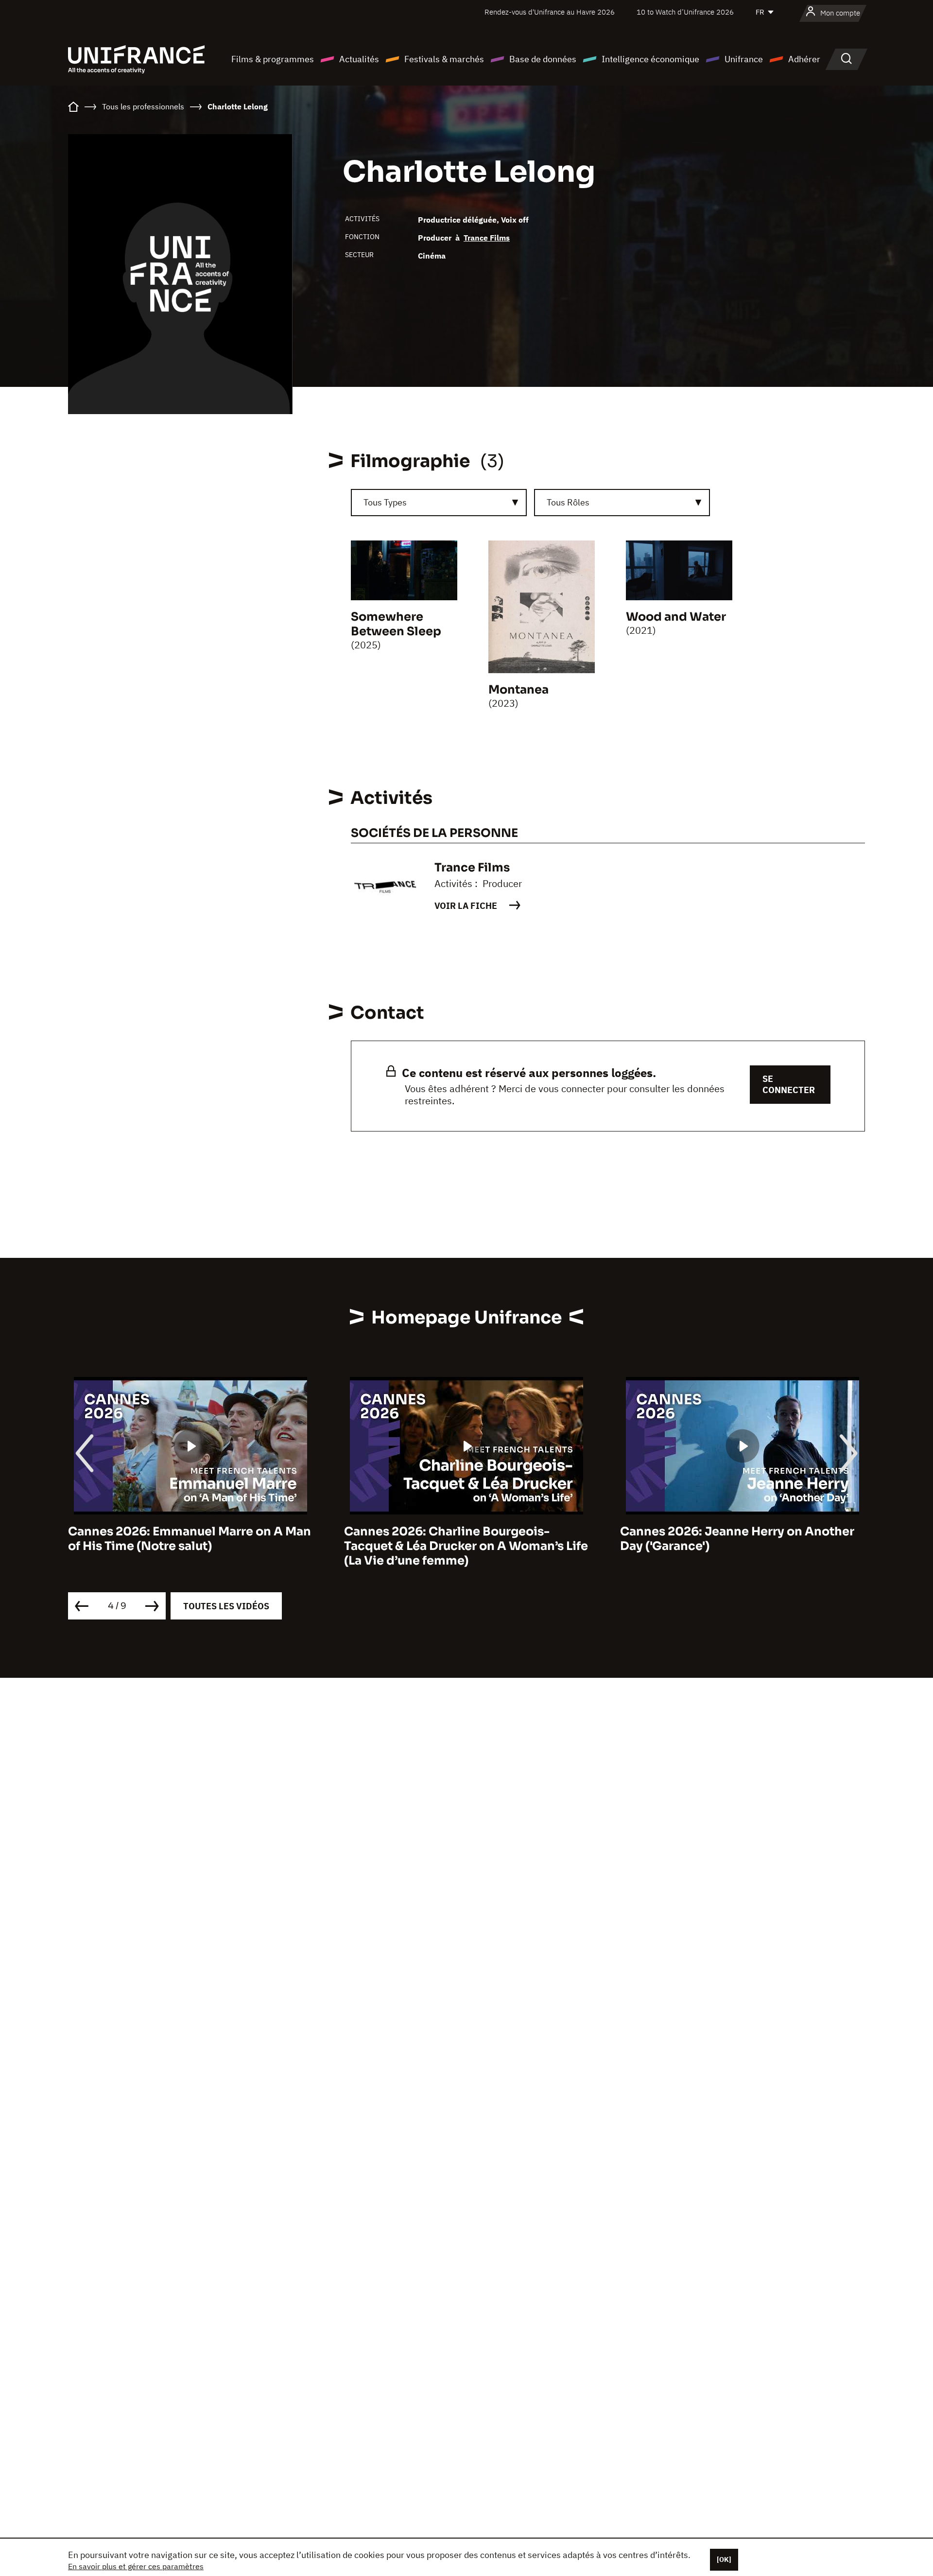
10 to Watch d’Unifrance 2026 (685, 12)
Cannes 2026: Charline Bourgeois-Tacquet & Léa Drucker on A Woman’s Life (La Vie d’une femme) (190, 1546)
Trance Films (487, 238)
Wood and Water (676, 617)
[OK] (724, 2559)
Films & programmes (273, 59)
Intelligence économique (650, 59)
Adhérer (804, 59)
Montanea (518, 690)
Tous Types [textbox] (385, 502)
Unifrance (744, 59)
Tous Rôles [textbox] (568, 502)
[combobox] (439, 503)
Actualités (359, 59)
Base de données (543, 59)
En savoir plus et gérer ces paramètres (136, 2566)
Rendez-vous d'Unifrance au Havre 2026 (550, 12)
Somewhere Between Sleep (396, 624)
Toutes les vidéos (226, 1606)
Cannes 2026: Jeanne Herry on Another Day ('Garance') (461, 1539)
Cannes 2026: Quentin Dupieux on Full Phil (734, 1539)
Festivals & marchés (444, 59)
